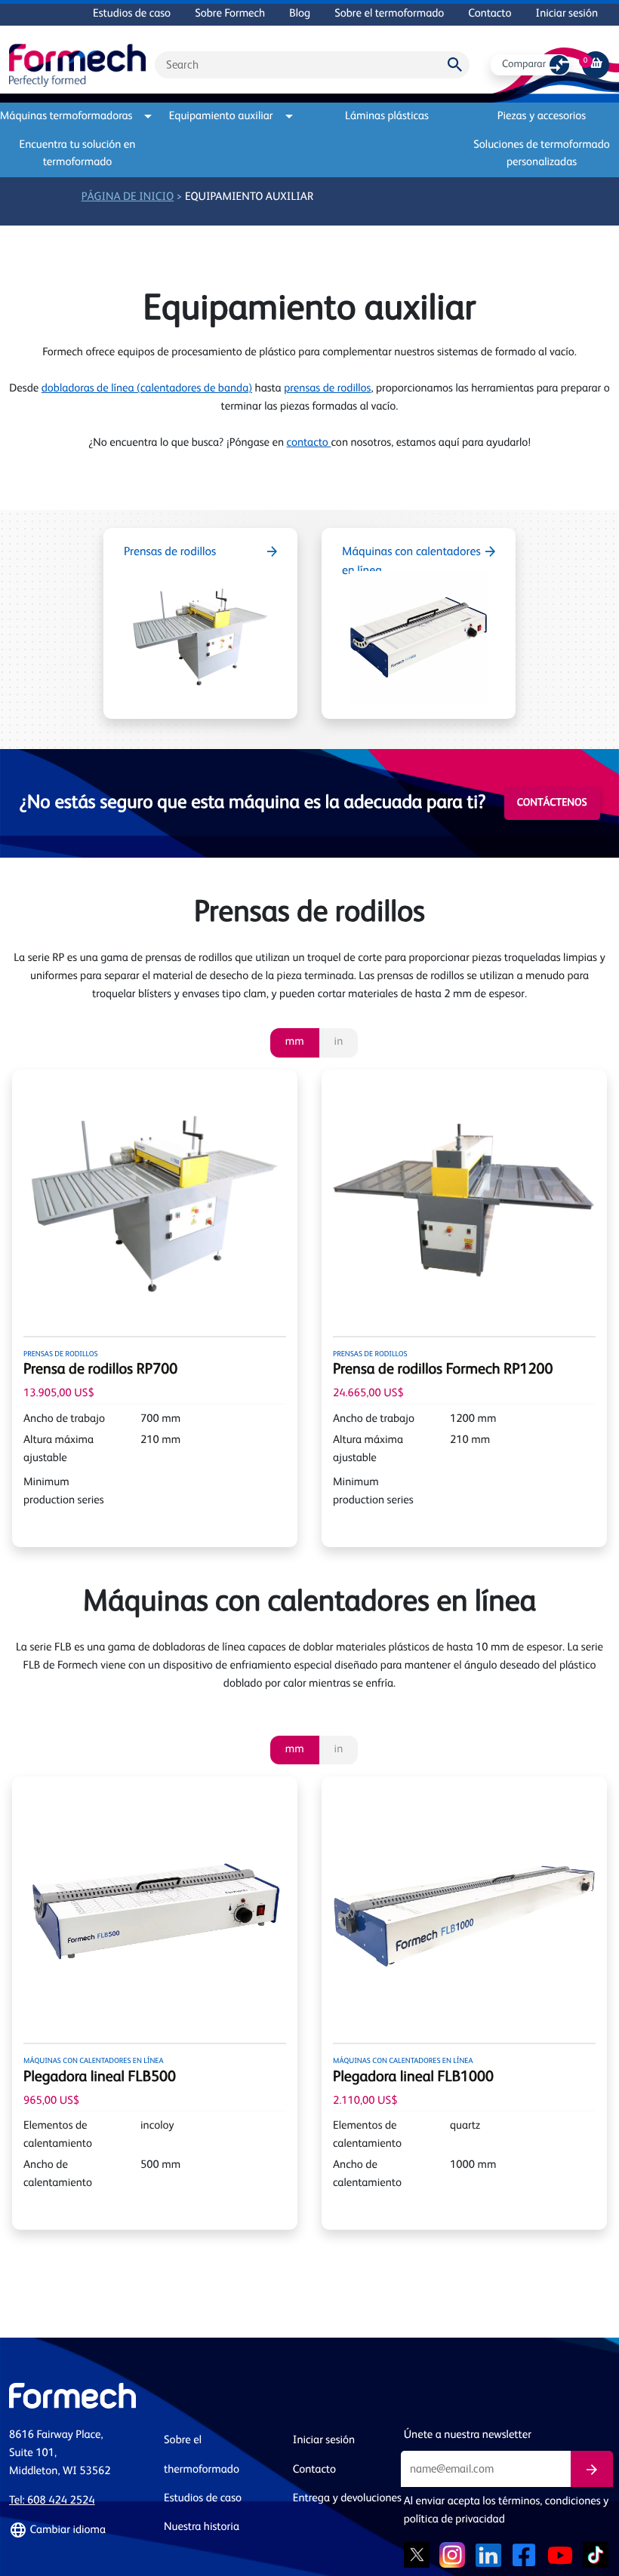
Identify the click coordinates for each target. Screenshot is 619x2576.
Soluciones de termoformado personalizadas (542, 154)
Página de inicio (128, 197)
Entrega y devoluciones (347, 2499)
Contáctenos (552, 803)
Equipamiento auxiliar (221, 117)
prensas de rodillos (327, 389)
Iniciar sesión (567, 14)
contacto (309, 443)
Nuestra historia (202, 2527)
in (339, 1042)
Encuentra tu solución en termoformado (78, 154)
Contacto (490, 14)
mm (295, 1042)
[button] (77, 2531)
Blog (300, 14)
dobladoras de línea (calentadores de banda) (147, 389)
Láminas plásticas (387, 117)
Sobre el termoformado (389, 14)
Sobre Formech (230, 14)
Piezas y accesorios (542, 117)
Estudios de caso (132, 14)
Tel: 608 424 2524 (52, 2501)
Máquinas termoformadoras (71, 117)
